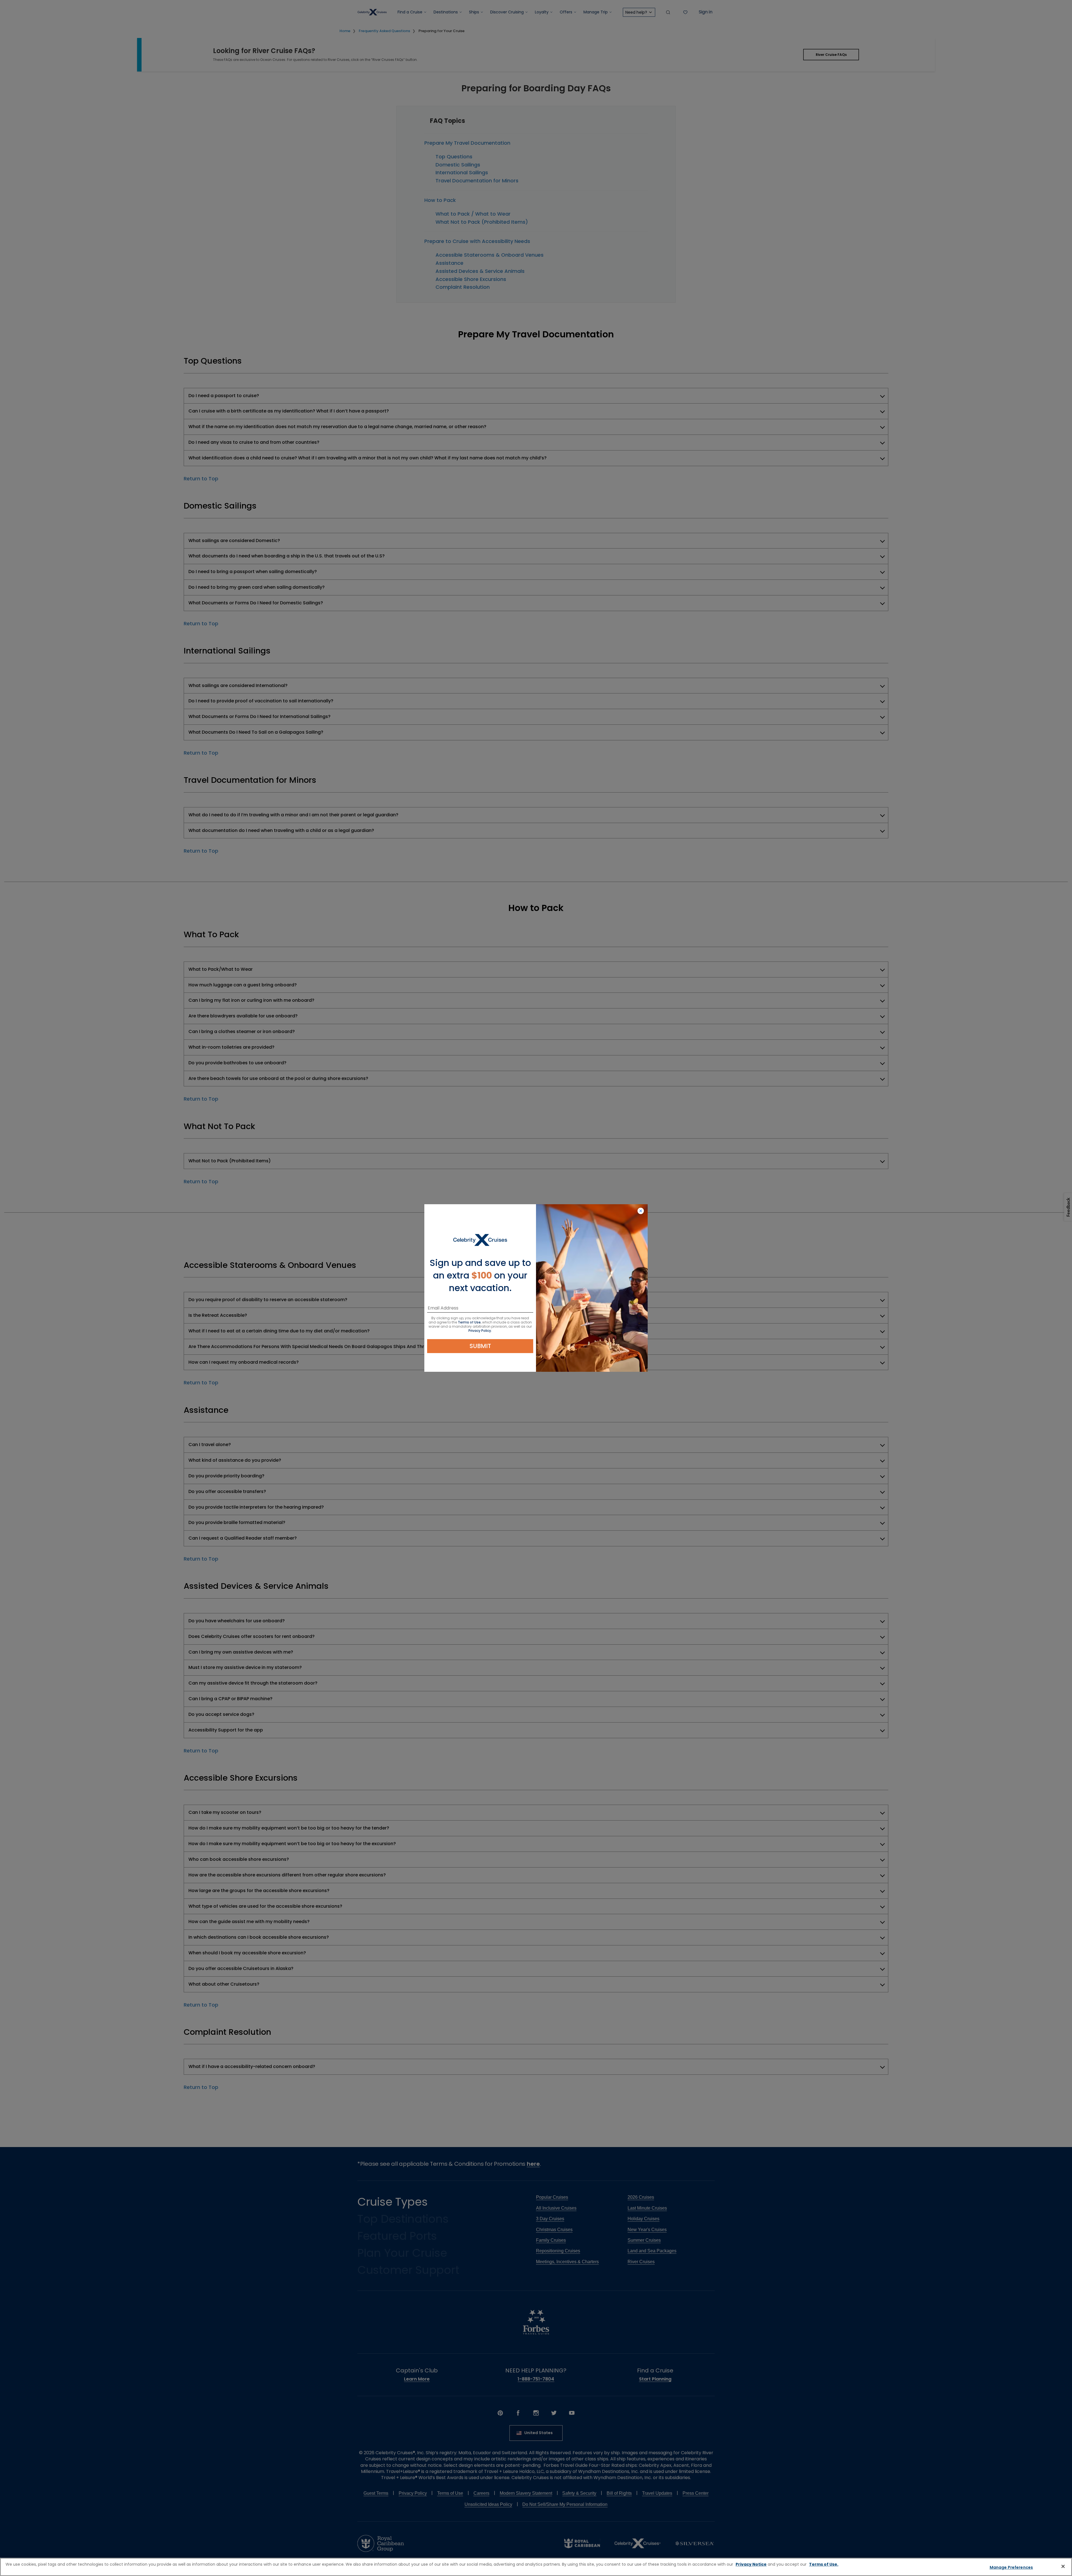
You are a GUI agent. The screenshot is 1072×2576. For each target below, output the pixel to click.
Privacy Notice (751, 2564)
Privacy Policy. (480, 1331)
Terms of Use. (824, 2564)
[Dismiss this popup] (641, 1211)
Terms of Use (469, 1322)
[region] (536, 2567)
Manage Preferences (1011, 2567)
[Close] (1063, 2566)
